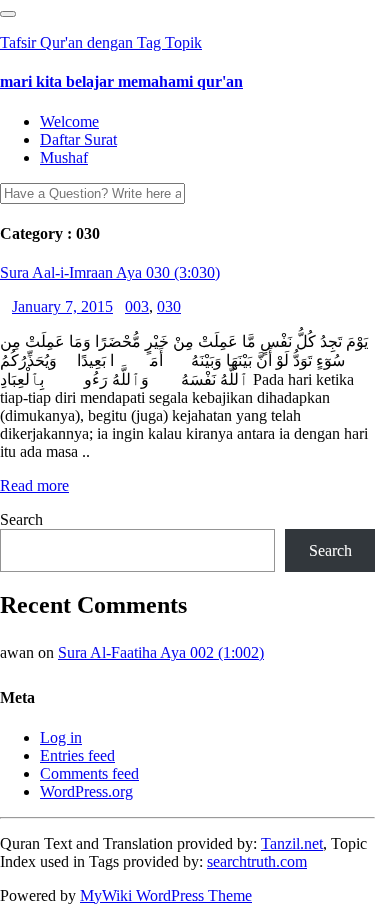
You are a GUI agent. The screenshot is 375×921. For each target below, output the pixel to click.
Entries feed (77, 755)
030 (169, 306)
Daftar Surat (78, 139)
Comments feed (89, 773)
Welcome (69, 121)
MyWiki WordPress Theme (166, 895)
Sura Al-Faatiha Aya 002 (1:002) (161, 652)
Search (21, 519)
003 (137, 306)
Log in (61, 737)
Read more (34, 485)
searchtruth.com (257, 861)
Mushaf (64, 157)
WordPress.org (86, 791)
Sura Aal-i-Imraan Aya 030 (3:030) (110, 272)
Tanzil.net (292, 843)
